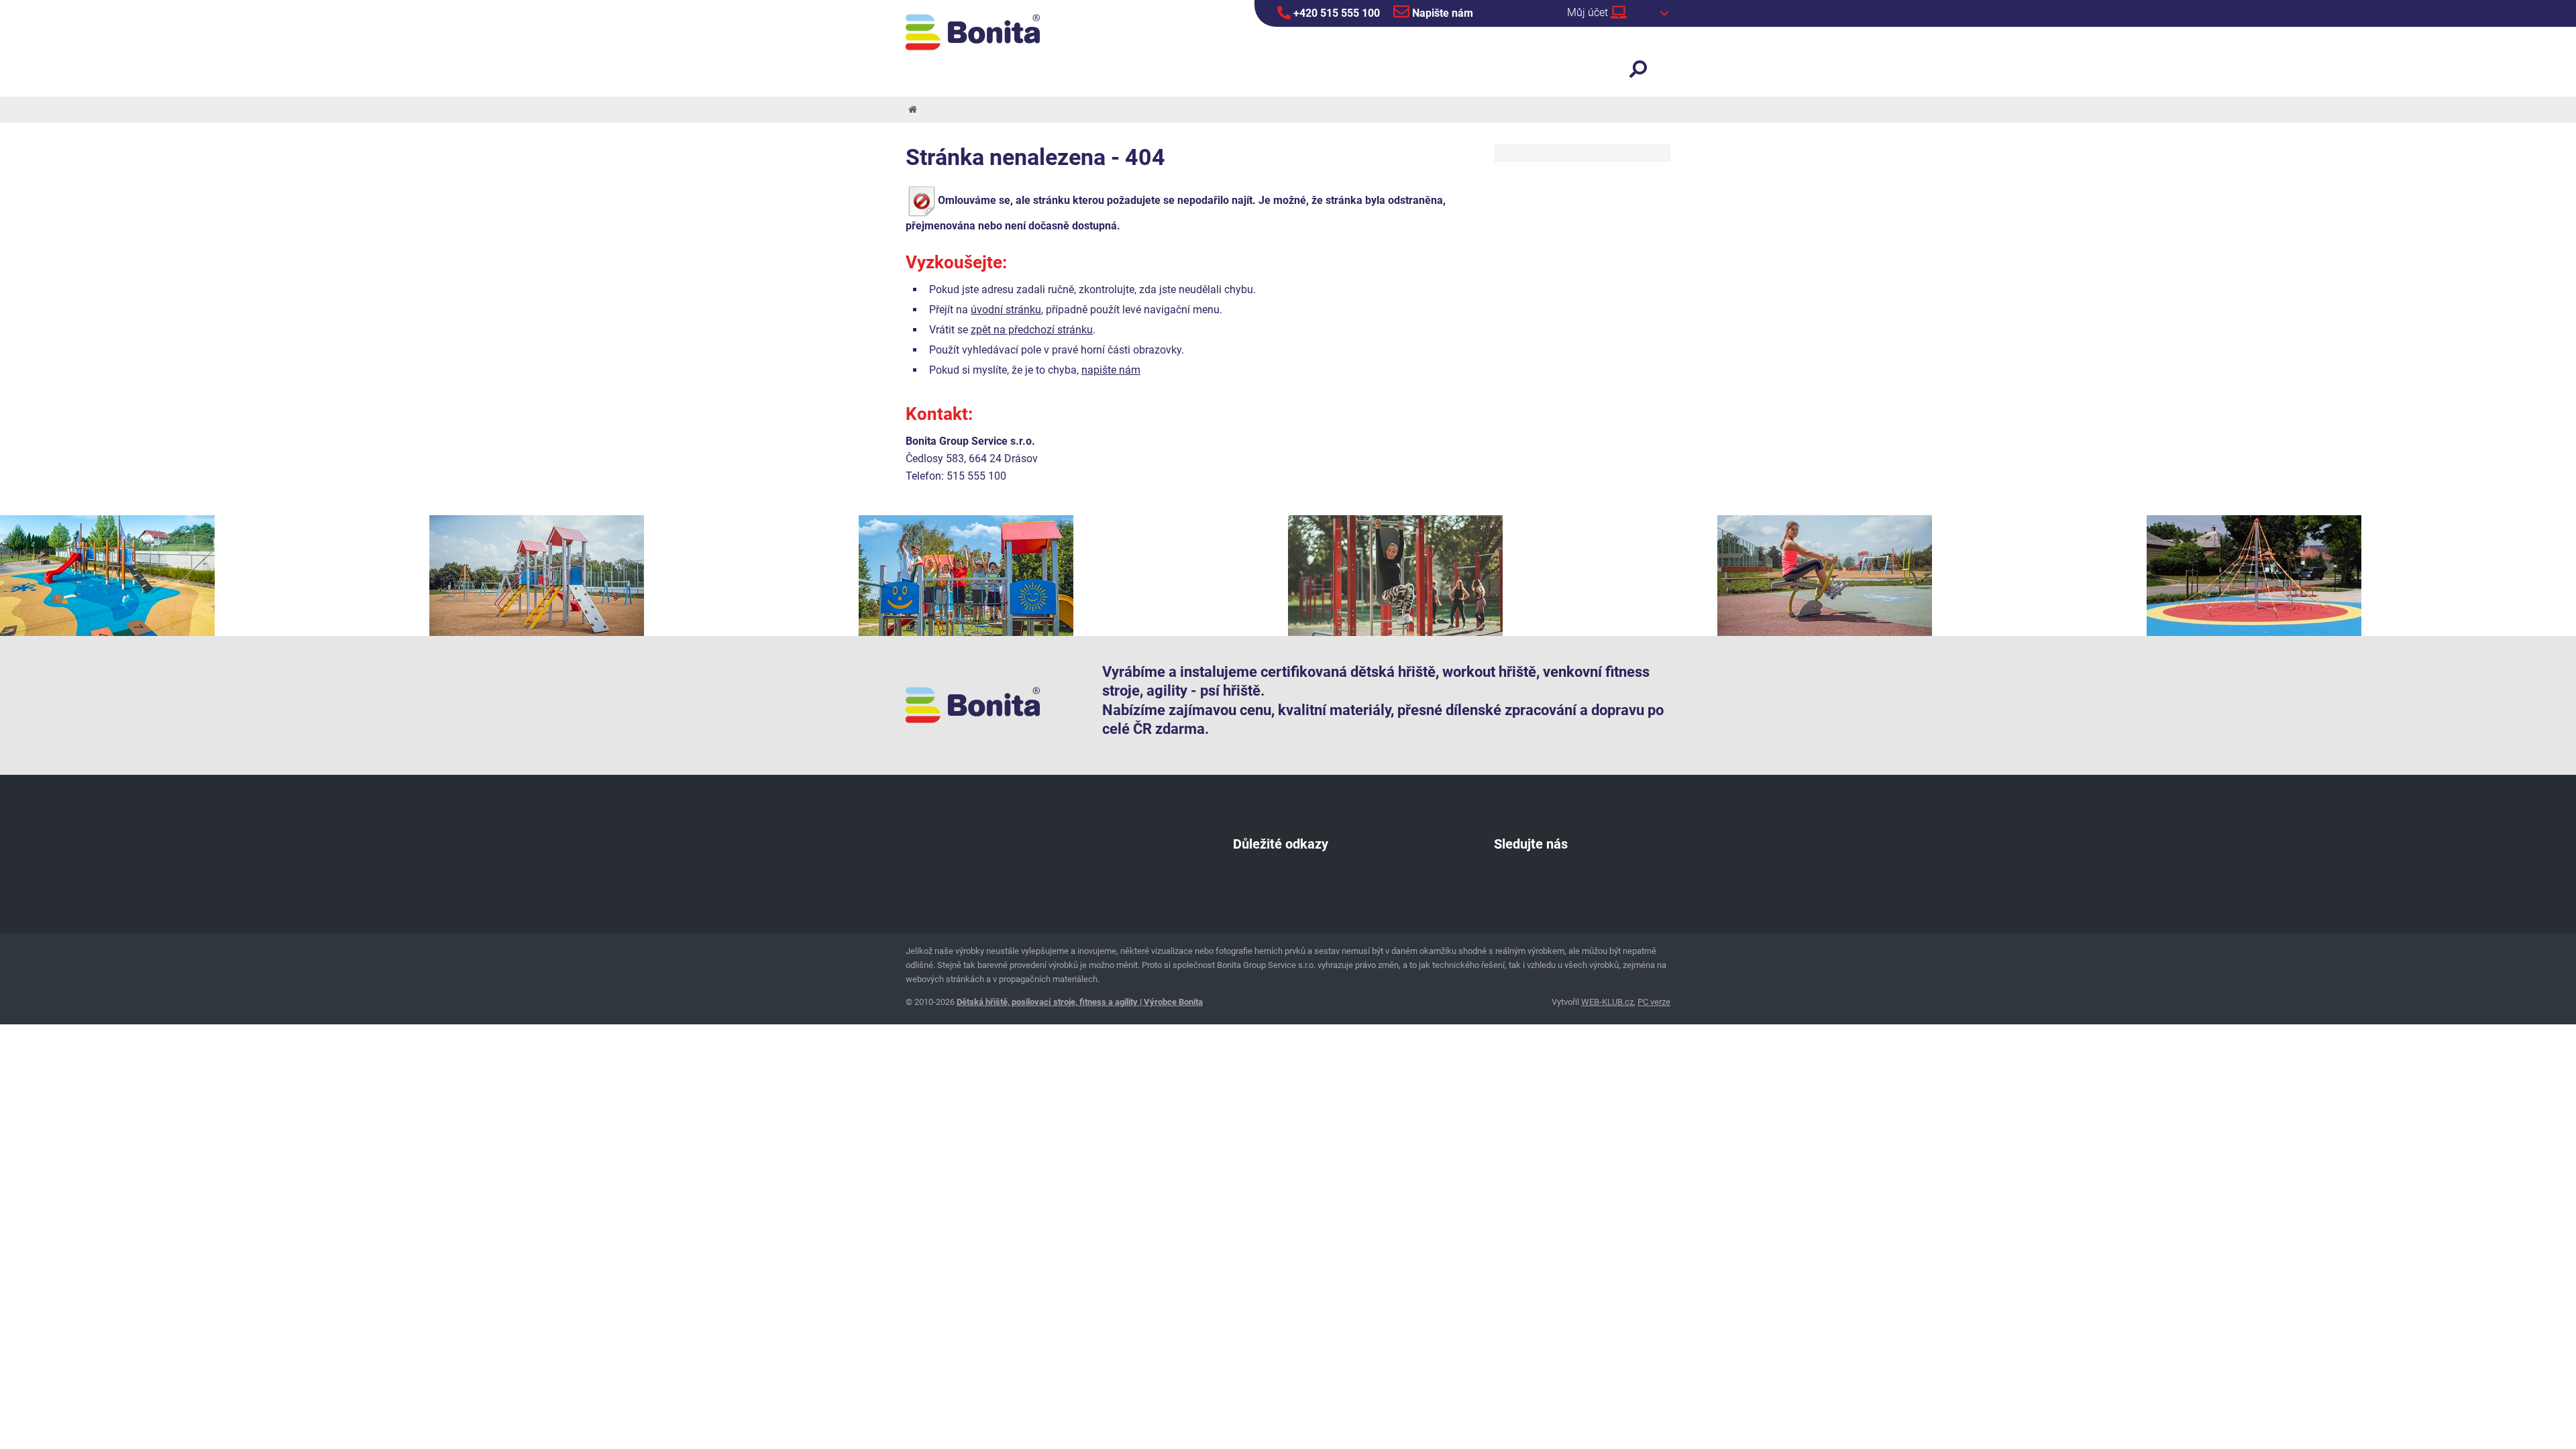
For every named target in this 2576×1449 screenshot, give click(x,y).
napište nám (1111, 370)
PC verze (1654, 1002)
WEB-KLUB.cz (1607, 1002)
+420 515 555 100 (1335, 13)
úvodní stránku (1006, 310)
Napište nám (1441, 13)
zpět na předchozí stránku (1032, 330)
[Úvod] (912, 110)
